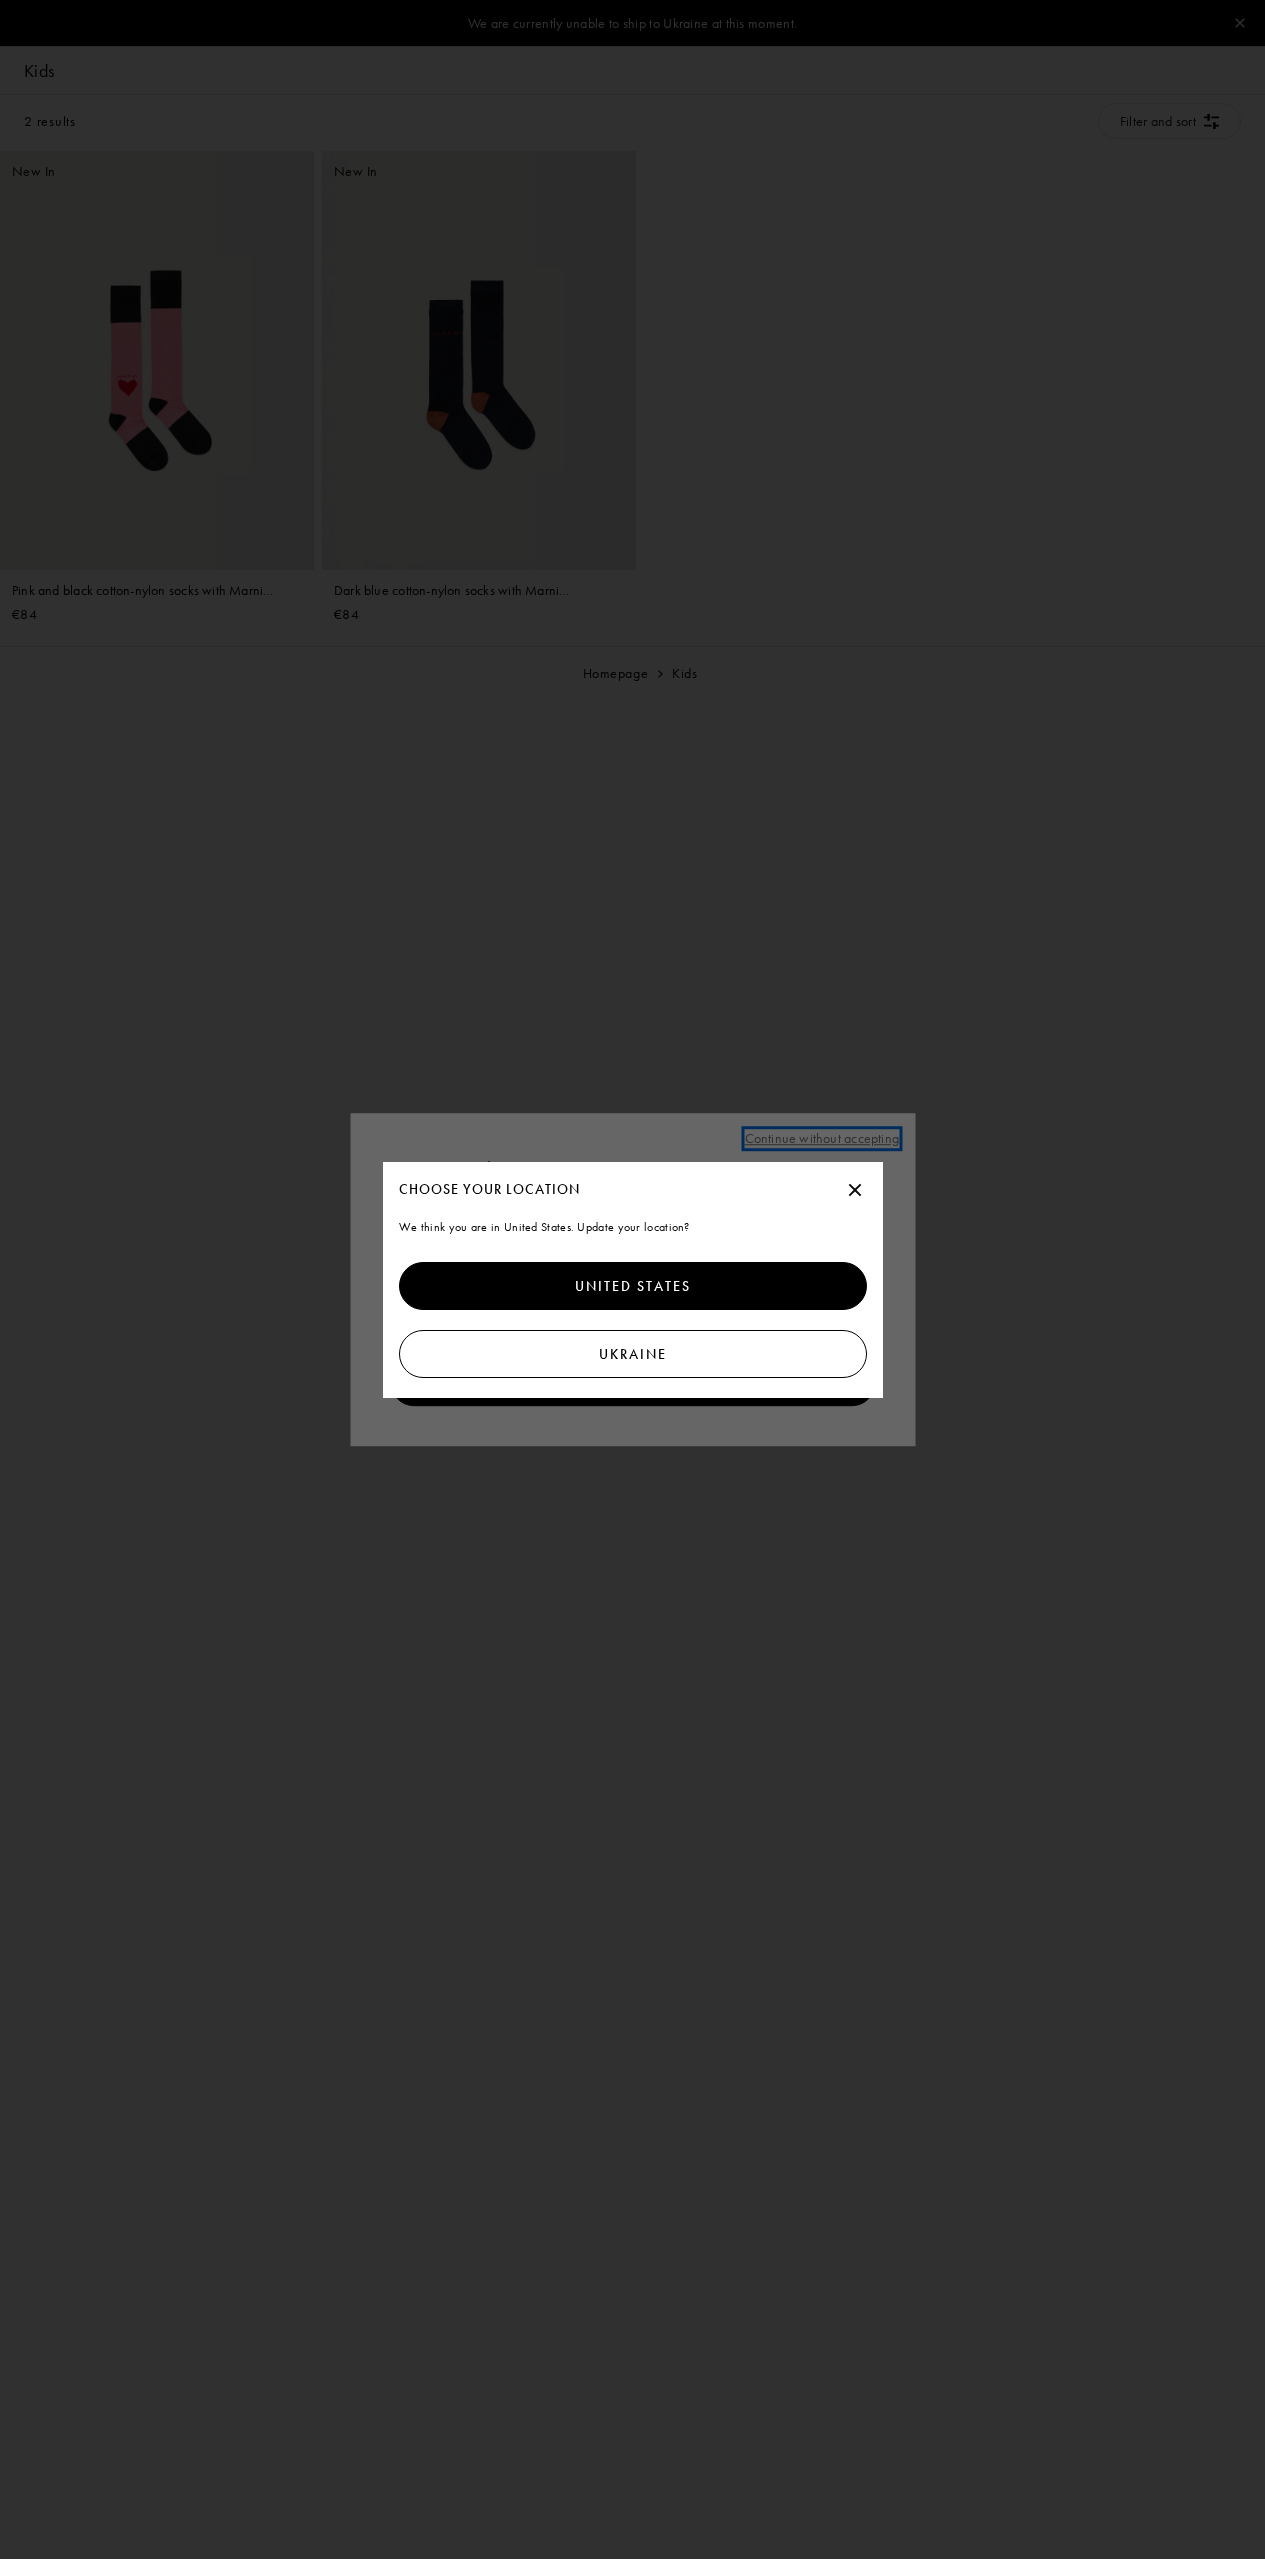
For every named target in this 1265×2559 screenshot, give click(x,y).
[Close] (855, 1191)
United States (633, 1286)
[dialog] (633, 1280)
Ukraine (633, 1354)
